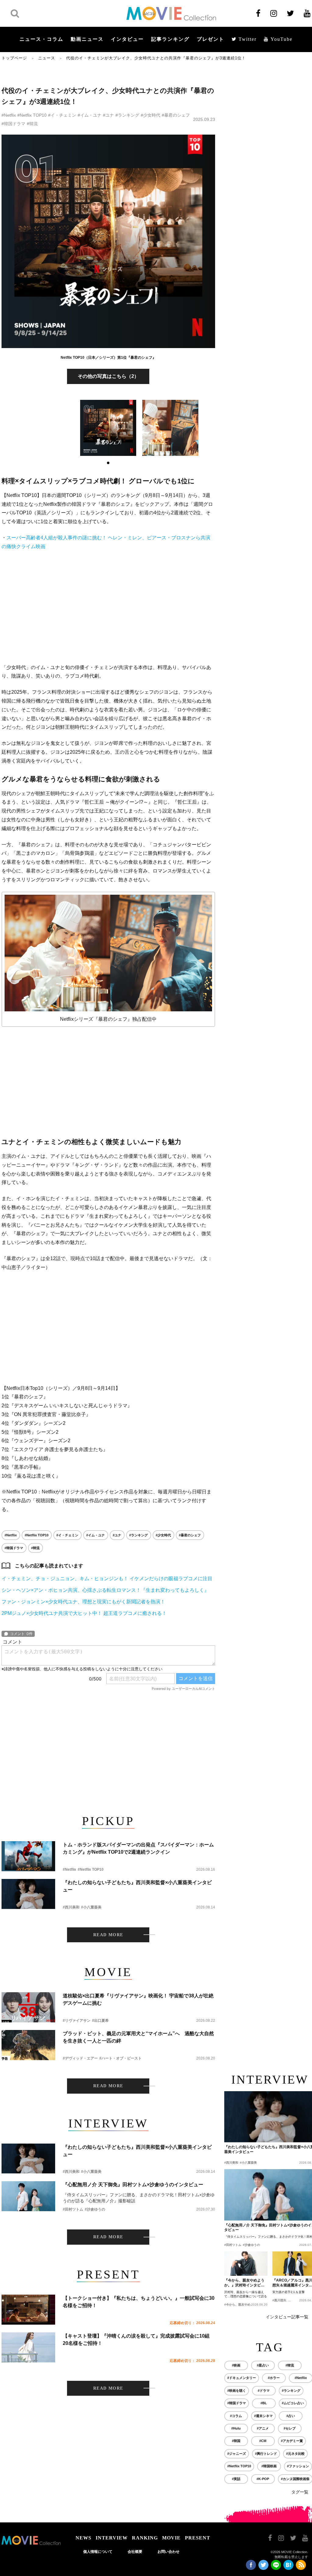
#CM (263, 2441)
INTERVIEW (112, 2538)
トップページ (14, 58)
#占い (291, 2416)
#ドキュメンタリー (242, 2378)
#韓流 (32, 124)
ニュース (47, 58)
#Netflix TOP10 (32, 115)
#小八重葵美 (91, 1907)
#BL (264, 2403)
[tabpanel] (108, 428)
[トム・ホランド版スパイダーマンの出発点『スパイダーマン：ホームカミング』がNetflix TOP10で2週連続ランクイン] (28, 1856)
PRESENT (198, 2538)
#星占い (263, 2365)
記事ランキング (170, 39)
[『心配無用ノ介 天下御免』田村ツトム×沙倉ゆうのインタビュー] (28, 2196)
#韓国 (236, 2441)
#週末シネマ (263, 2416)
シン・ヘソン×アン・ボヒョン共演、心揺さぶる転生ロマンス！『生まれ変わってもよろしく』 (105, 1590)
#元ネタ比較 (295, 2454)
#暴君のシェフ (176, 115)
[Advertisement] (108, 607)
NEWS (83, 2538)
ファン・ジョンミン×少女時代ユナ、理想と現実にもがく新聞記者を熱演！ (83, 1602)
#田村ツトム (73, 2209)
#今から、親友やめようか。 (243, 2305)
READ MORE (108, 1935)
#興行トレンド (266, 2454)
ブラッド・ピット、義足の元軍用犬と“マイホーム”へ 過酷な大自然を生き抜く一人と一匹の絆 (138, 2037)
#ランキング (127, 115)
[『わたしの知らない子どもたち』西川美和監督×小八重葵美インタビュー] (28, 1894)
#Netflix (9, 115)
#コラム (236, 2416)
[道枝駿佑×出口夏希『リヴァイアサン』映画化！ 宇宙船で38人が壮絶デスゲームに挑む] (28, 2007)
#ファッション (298, 2466)
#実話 (236, 2479)
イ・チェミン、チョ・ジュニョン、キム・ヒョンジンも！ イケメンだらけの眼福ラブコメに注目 (107, 1579)
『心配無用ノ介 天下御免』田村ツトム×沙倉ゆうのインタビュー (133, 2185)
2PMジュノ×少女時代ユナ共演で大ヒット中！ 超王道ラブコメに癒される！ (84, 1613)
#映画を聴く (237, 2391)
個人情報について (98, 2552)
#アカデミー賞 (292, 2441)
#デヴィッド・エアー (80, 2058)
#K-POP (263, 2479)
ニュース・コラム (41, 39)
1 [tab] (108, 463)
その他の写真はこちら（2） (108, 376)
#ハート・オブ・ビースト (121, 2058)
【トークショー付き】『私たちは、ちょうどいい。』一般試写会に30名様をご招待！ (139, 2302)
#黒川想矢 (279, 2300)
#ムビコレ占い (293, 2403)
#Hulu (236, 2428)
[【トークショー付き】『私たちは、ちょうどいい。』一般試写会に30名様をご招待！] (28, 2310)
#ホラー (274, 2378)
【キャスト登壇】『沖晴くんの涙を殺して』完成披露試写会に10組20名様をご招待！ (136, 2340)
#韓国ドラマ (13, 124)
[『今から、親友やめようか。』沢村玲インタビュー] (246, 2264)
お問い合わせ (168, 2552)
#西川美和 (71, 1907)
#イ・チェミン (62, 115)
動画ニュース (87, 39)
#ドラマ (264, 2391)
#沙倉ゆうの (95, 2209)
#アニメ (263, 2428)
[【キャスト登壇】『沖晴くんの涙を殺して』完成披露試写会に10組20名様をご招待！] (28, 2347)
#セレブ (290, 2428)
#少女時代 (151, 115)
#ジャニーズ (237, 2454)
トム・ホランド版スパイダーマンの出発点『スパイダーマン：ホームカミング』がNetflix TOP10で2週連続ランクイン (138, 1848)
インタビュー (127, 39)
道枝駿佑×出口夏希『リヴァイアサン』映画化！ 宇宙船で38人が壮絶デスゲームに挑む (138, 1999)
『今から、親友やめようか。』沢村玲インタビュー (244, 2283)
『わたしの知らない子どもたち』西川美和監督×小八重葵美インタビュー (137, 1886)
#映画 (236, 2365)
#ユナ (108, 115)
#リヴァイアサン (77, 2021)
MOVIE (171, 2538)
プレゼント (211, 39)
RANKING (145, 2538)
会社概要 (135, 2552)
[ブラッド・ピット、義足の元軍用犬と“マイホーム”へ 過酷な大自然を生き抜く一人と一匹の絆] (28, 2045)
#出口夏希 (100, 2021)
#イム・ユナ (90, 115)
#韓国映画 (269, 2466)
